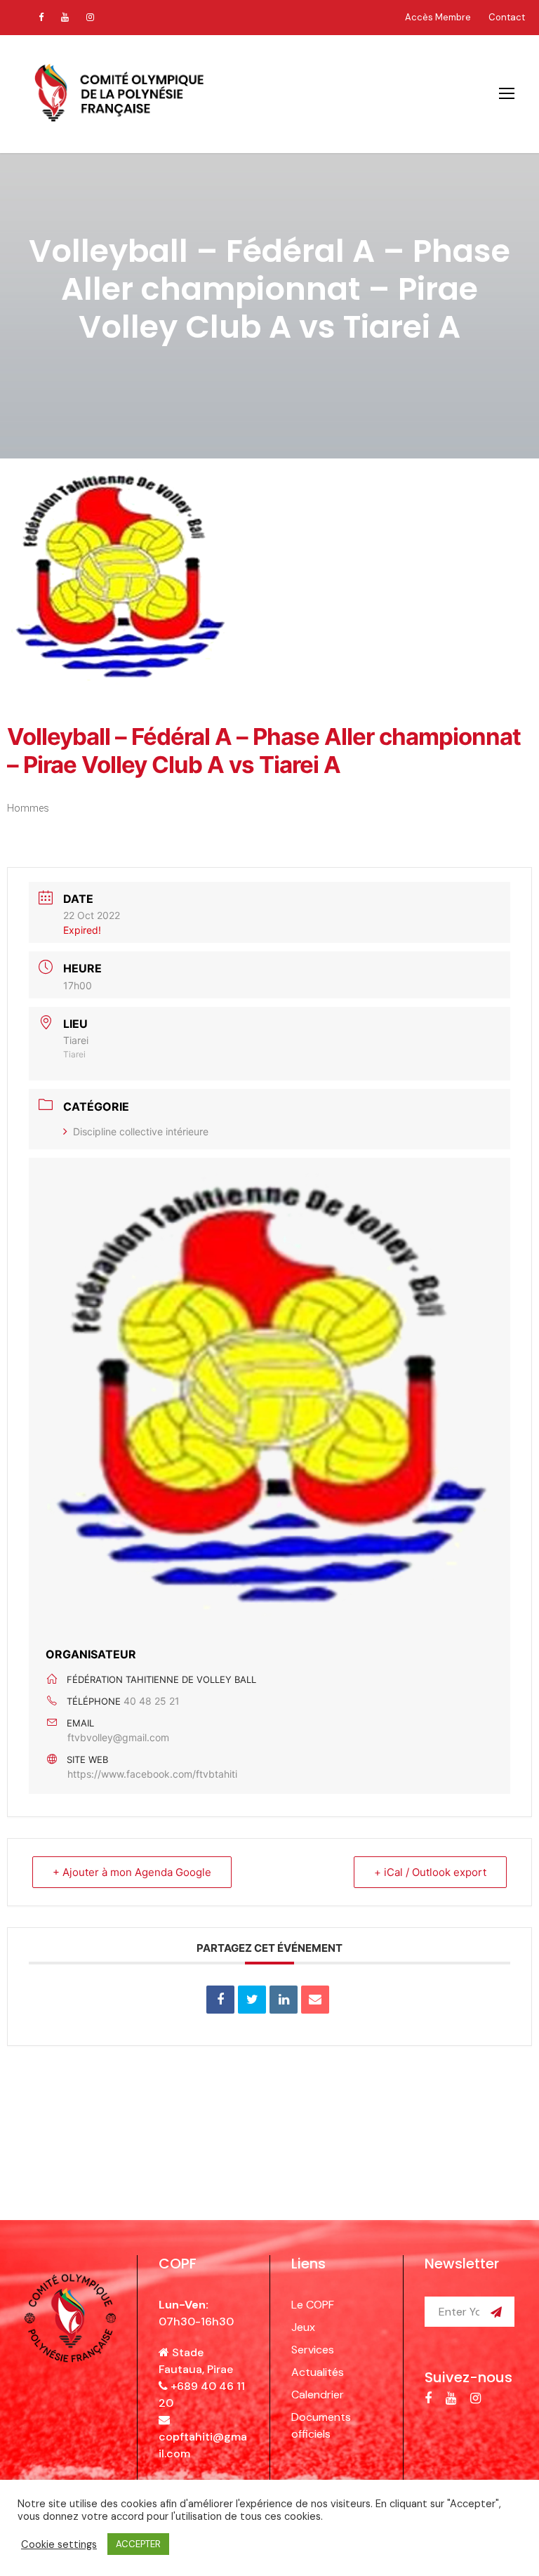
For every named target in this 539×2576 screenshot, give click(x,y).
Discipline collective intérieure (141, 1131)
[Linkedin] (284, 2000)
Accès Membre (438, 17)
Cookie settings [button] (59, 2544)
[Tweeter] (252, 2000)
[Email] (315, 2000)
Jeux (303, 2327)
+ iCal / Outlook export (430, 1872)
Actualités (318, 2372)
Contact (507, 17)
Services (313, 2350)
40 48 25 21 (152, 1701)
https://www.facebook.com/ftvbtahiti (152, 1774)
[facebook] (41, 17)
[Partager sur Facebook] (220, 2000)
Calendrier (318, 2395)
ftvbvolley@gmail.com (118, 1737)
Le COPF (313, 2305)
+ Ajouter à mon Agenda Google (132, 1872)
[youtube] (65, 17)
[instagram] (90, 17)
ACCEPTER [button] (138, 2544)
